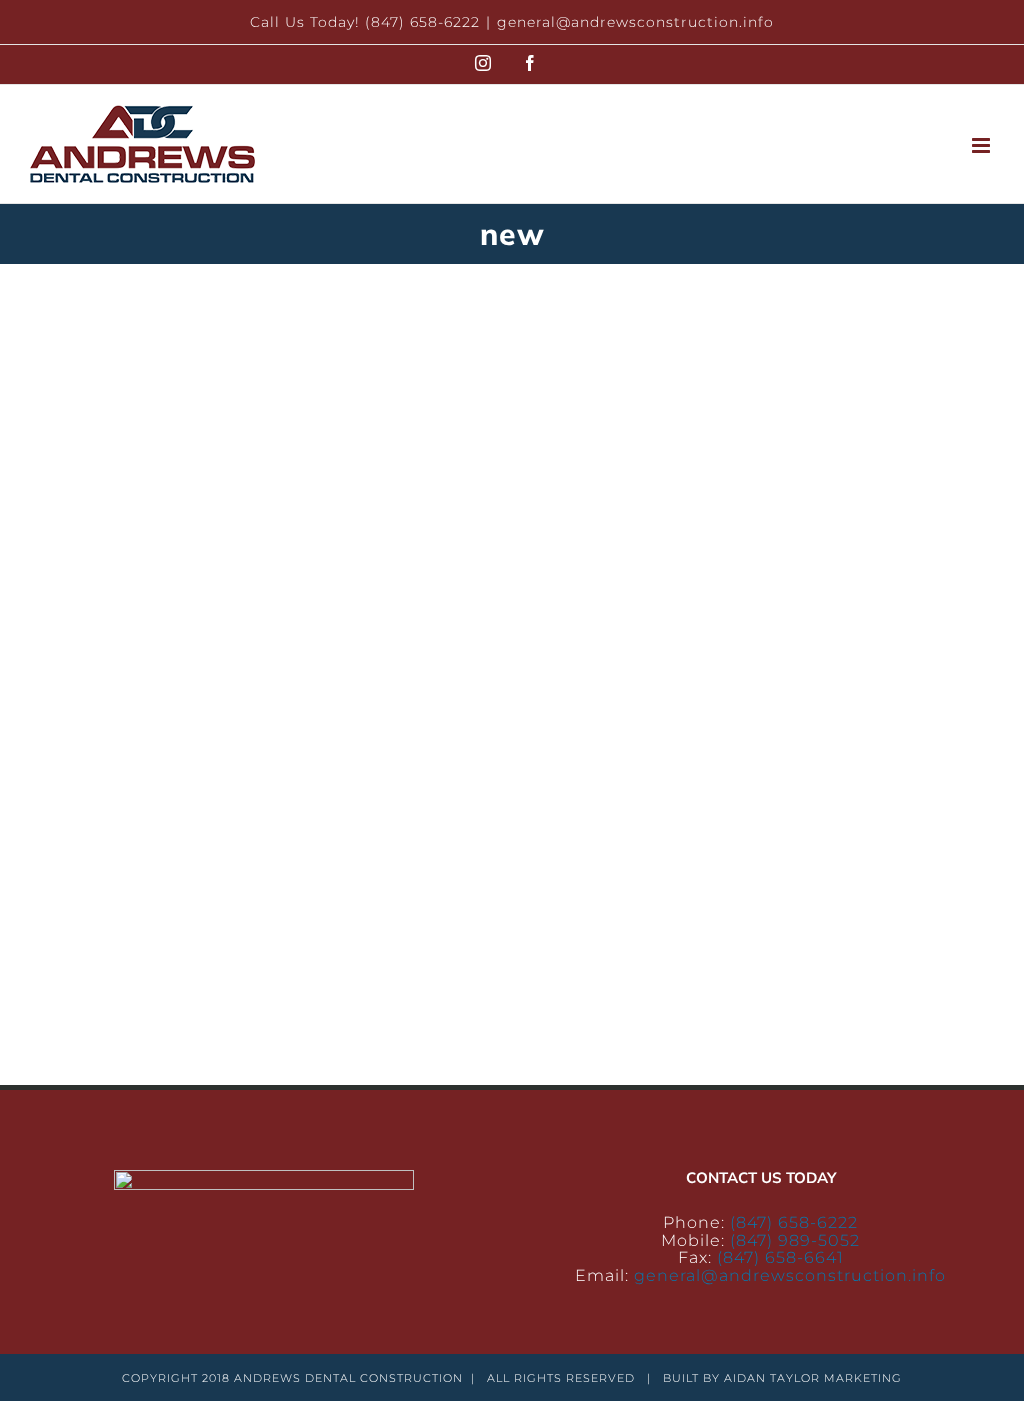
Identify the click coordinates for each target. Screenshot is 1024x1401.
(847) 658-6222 (794, 1222)
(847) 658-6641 (780, 1257)
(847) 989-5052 (795, 1240)
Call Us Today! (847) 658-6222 (365, 22)
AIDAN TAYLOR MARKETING (813, 1378)
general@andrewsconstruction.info (635, 22)
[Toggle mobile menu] (983, 145)
